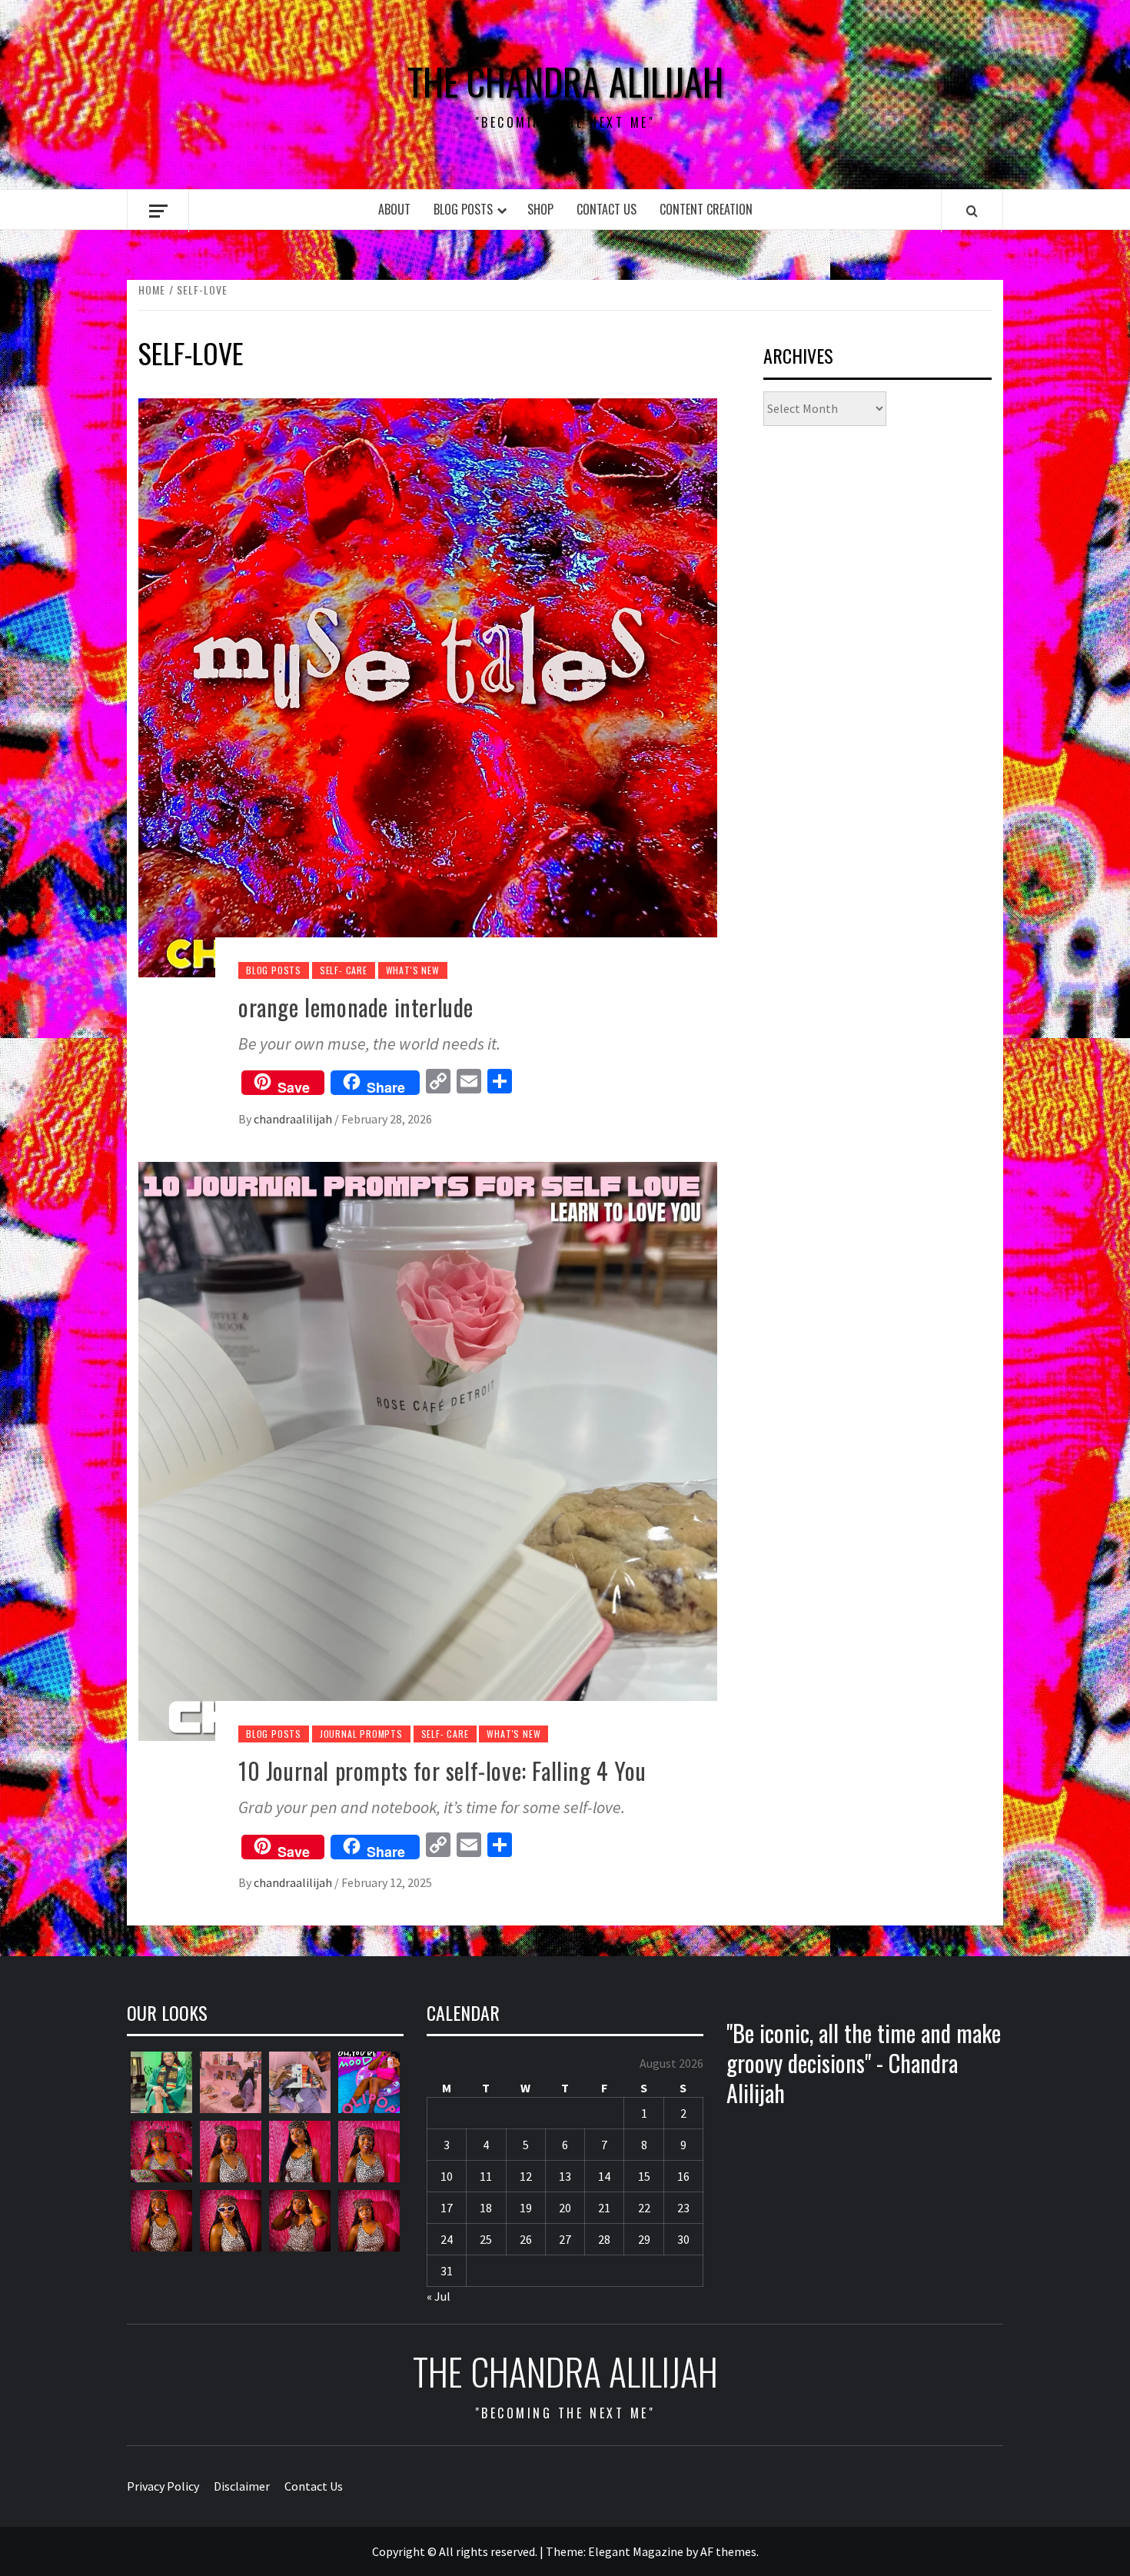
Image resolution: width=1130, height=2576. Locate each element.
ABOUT (394, 209)
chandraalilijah (294, 1119)
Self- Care (344, 970)
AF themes (728, 2551)
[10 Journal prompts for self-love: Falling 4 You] (428, 1449)
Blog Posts (463, 209)
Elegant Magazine (636, 2551)
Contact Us (607, 209)
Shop (540, 209)
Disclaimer (242, 2486)
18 (486, 2208)
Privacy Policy (163, 2486)
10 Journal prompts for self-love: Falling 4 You (442, 1771)
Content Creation (706, 209)
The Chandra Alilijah (565, 82)
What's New (413, 970)
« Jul (439, 2296)
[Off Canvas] (158, 211)
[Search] (972, 211)
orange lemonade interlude (356, 1007)
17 (447, 2208)
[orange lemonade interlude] (428, 686)
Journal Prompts (361, 1734)
